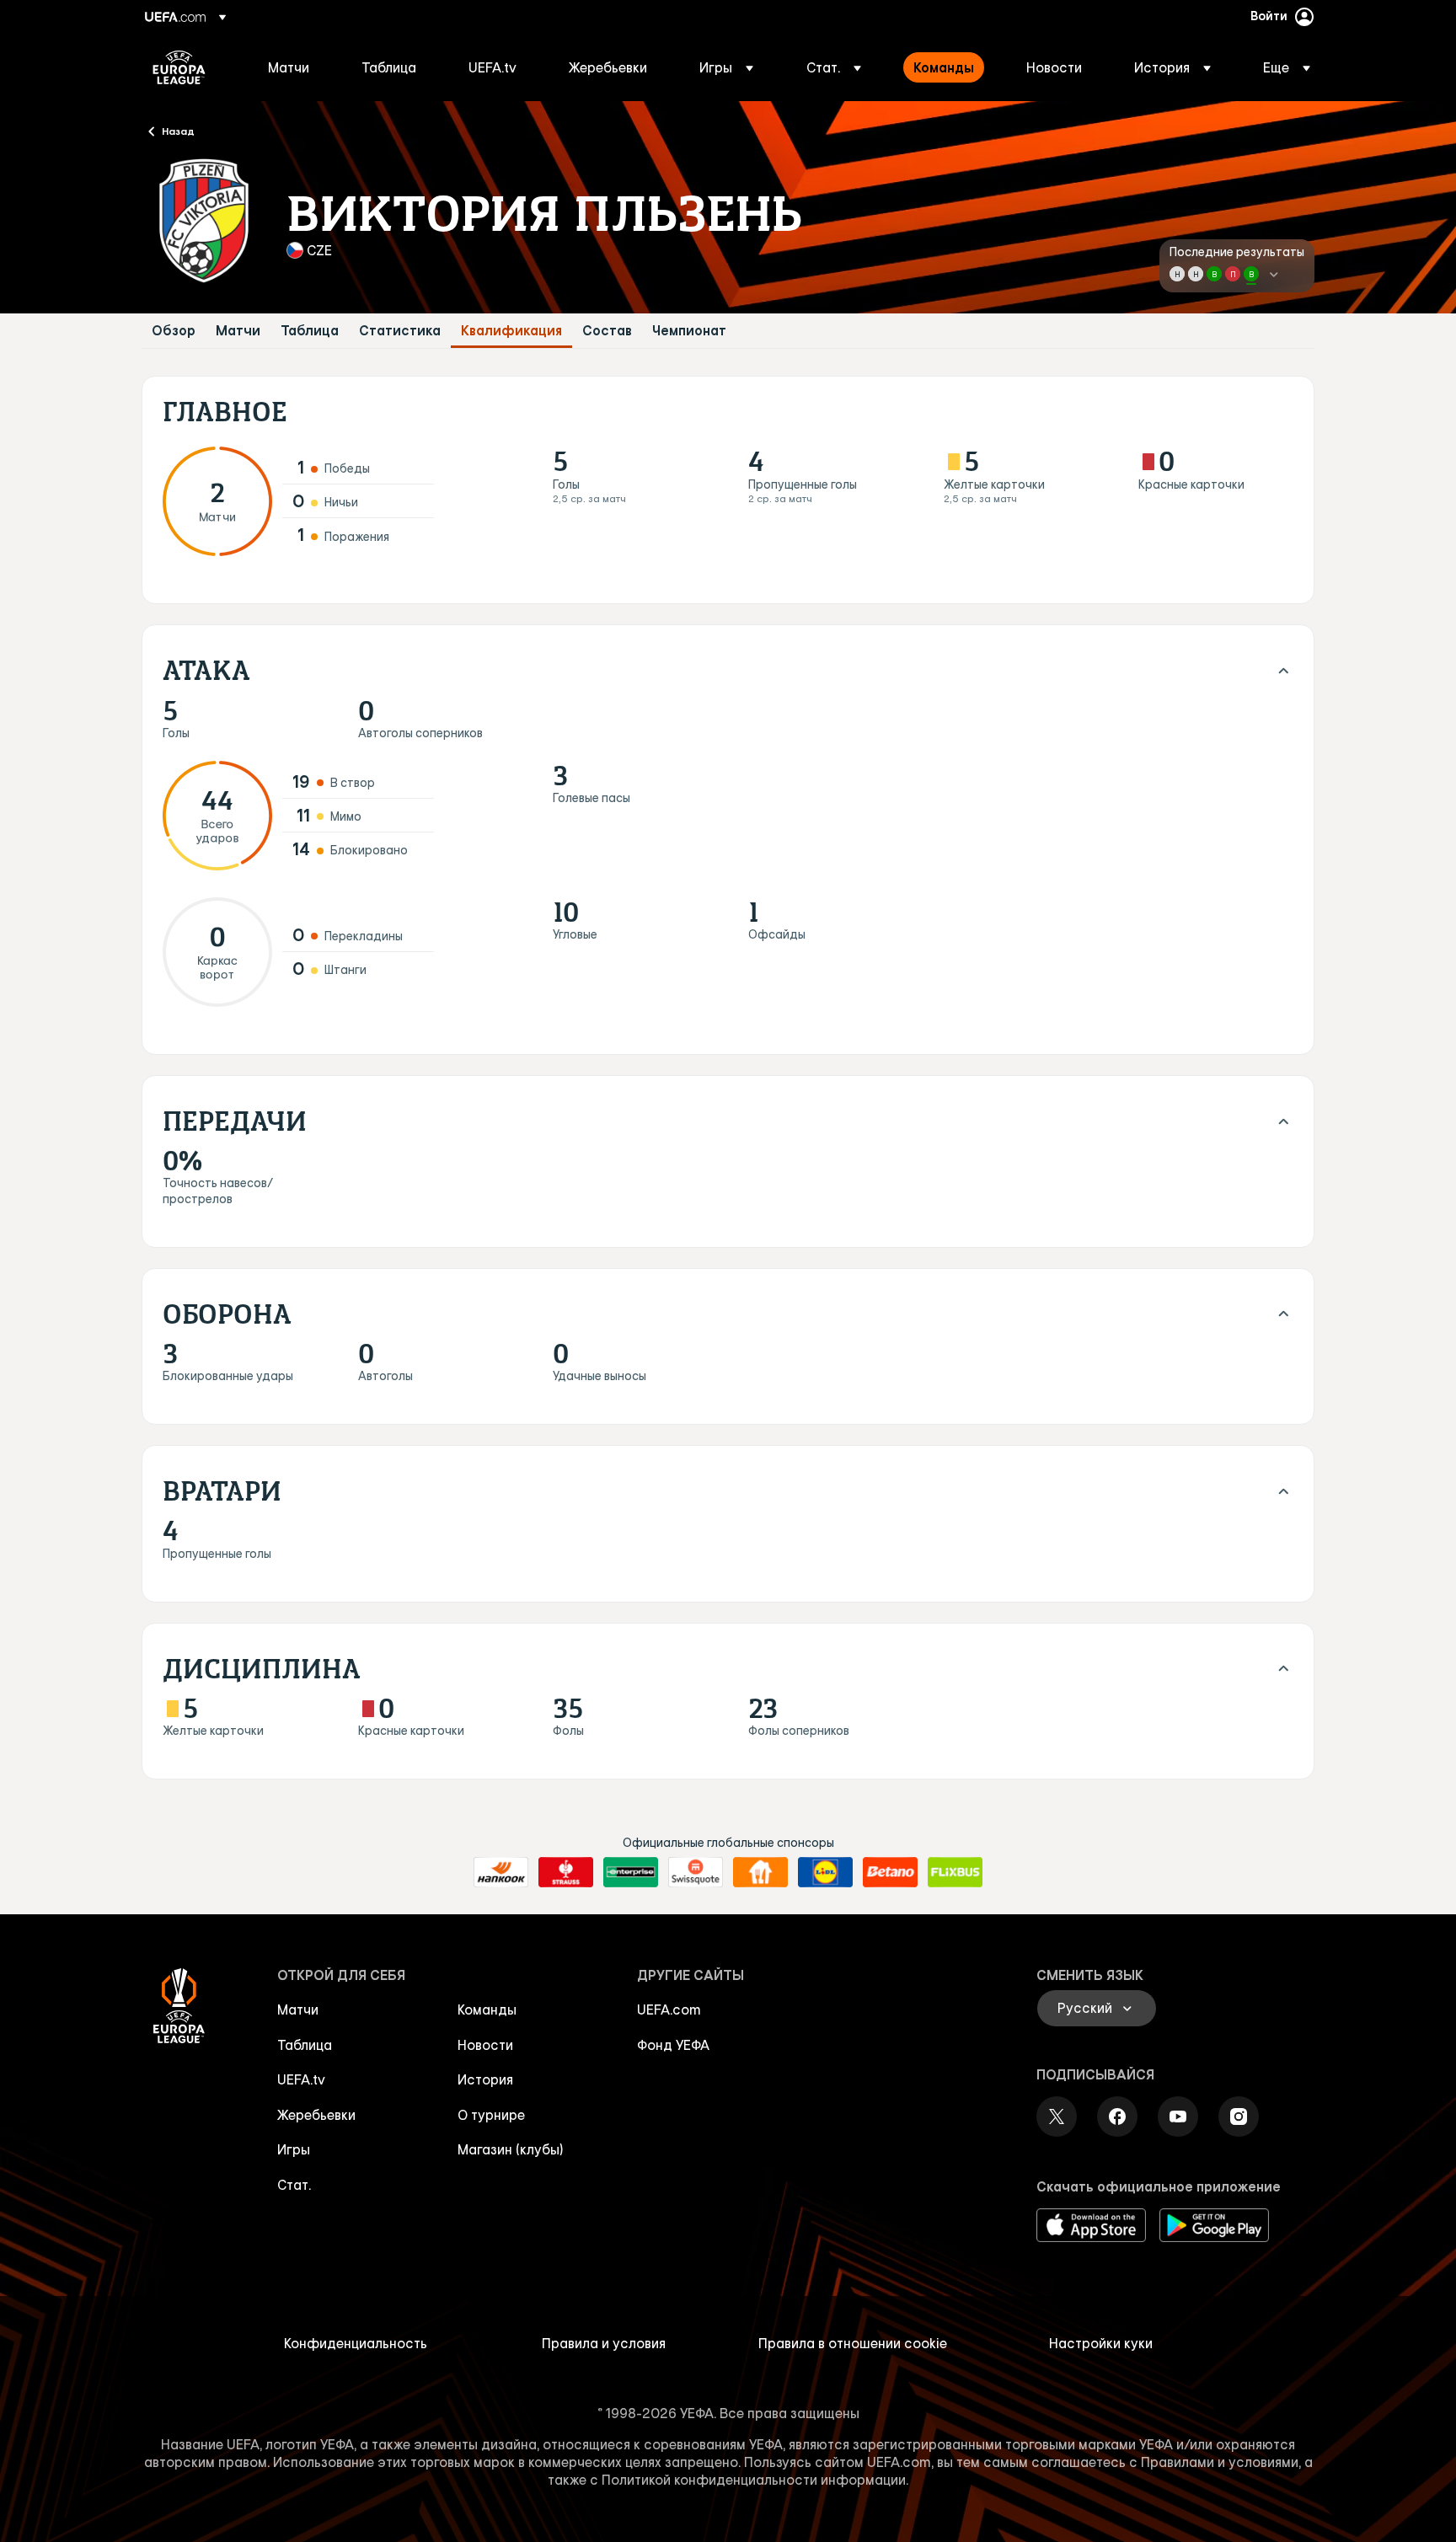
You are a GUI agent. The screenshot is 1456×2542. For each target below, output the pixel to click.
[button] (726, 67)
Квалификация (511, 331)
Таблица (310, 331)
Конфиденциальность (356, 2343)
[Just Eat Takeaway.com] (760, 1872)
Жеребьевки (316, 2115)
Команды (487, 2010)
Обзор (174, 331)
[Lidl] (825, 1872)
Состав (607, 331)
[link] (289, 67)
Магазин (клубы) (511, 2149)
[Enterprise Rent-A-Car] (631, 1872)
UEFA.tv (301, 2079)
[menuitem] (294, 67)
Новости (485, 2045)
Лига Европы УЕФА (179, 67)
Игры (294, 2149)
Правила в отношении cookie (853, 2343)
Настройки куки (1101, 2343)
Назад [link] (178, 131)
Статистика (400, 331)
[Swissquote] (696, 1872)
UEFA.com (669, 2010)
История (485, 2079)
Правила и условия (604, 2343)
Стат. (294, 2185)
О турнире (491, 2115)
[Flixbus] (955, 1872)
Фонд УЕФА (673, 2045)
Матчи (238, 331)
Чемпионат (689, 331)
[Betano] (890, 1872)
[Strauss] (566, 1872)
